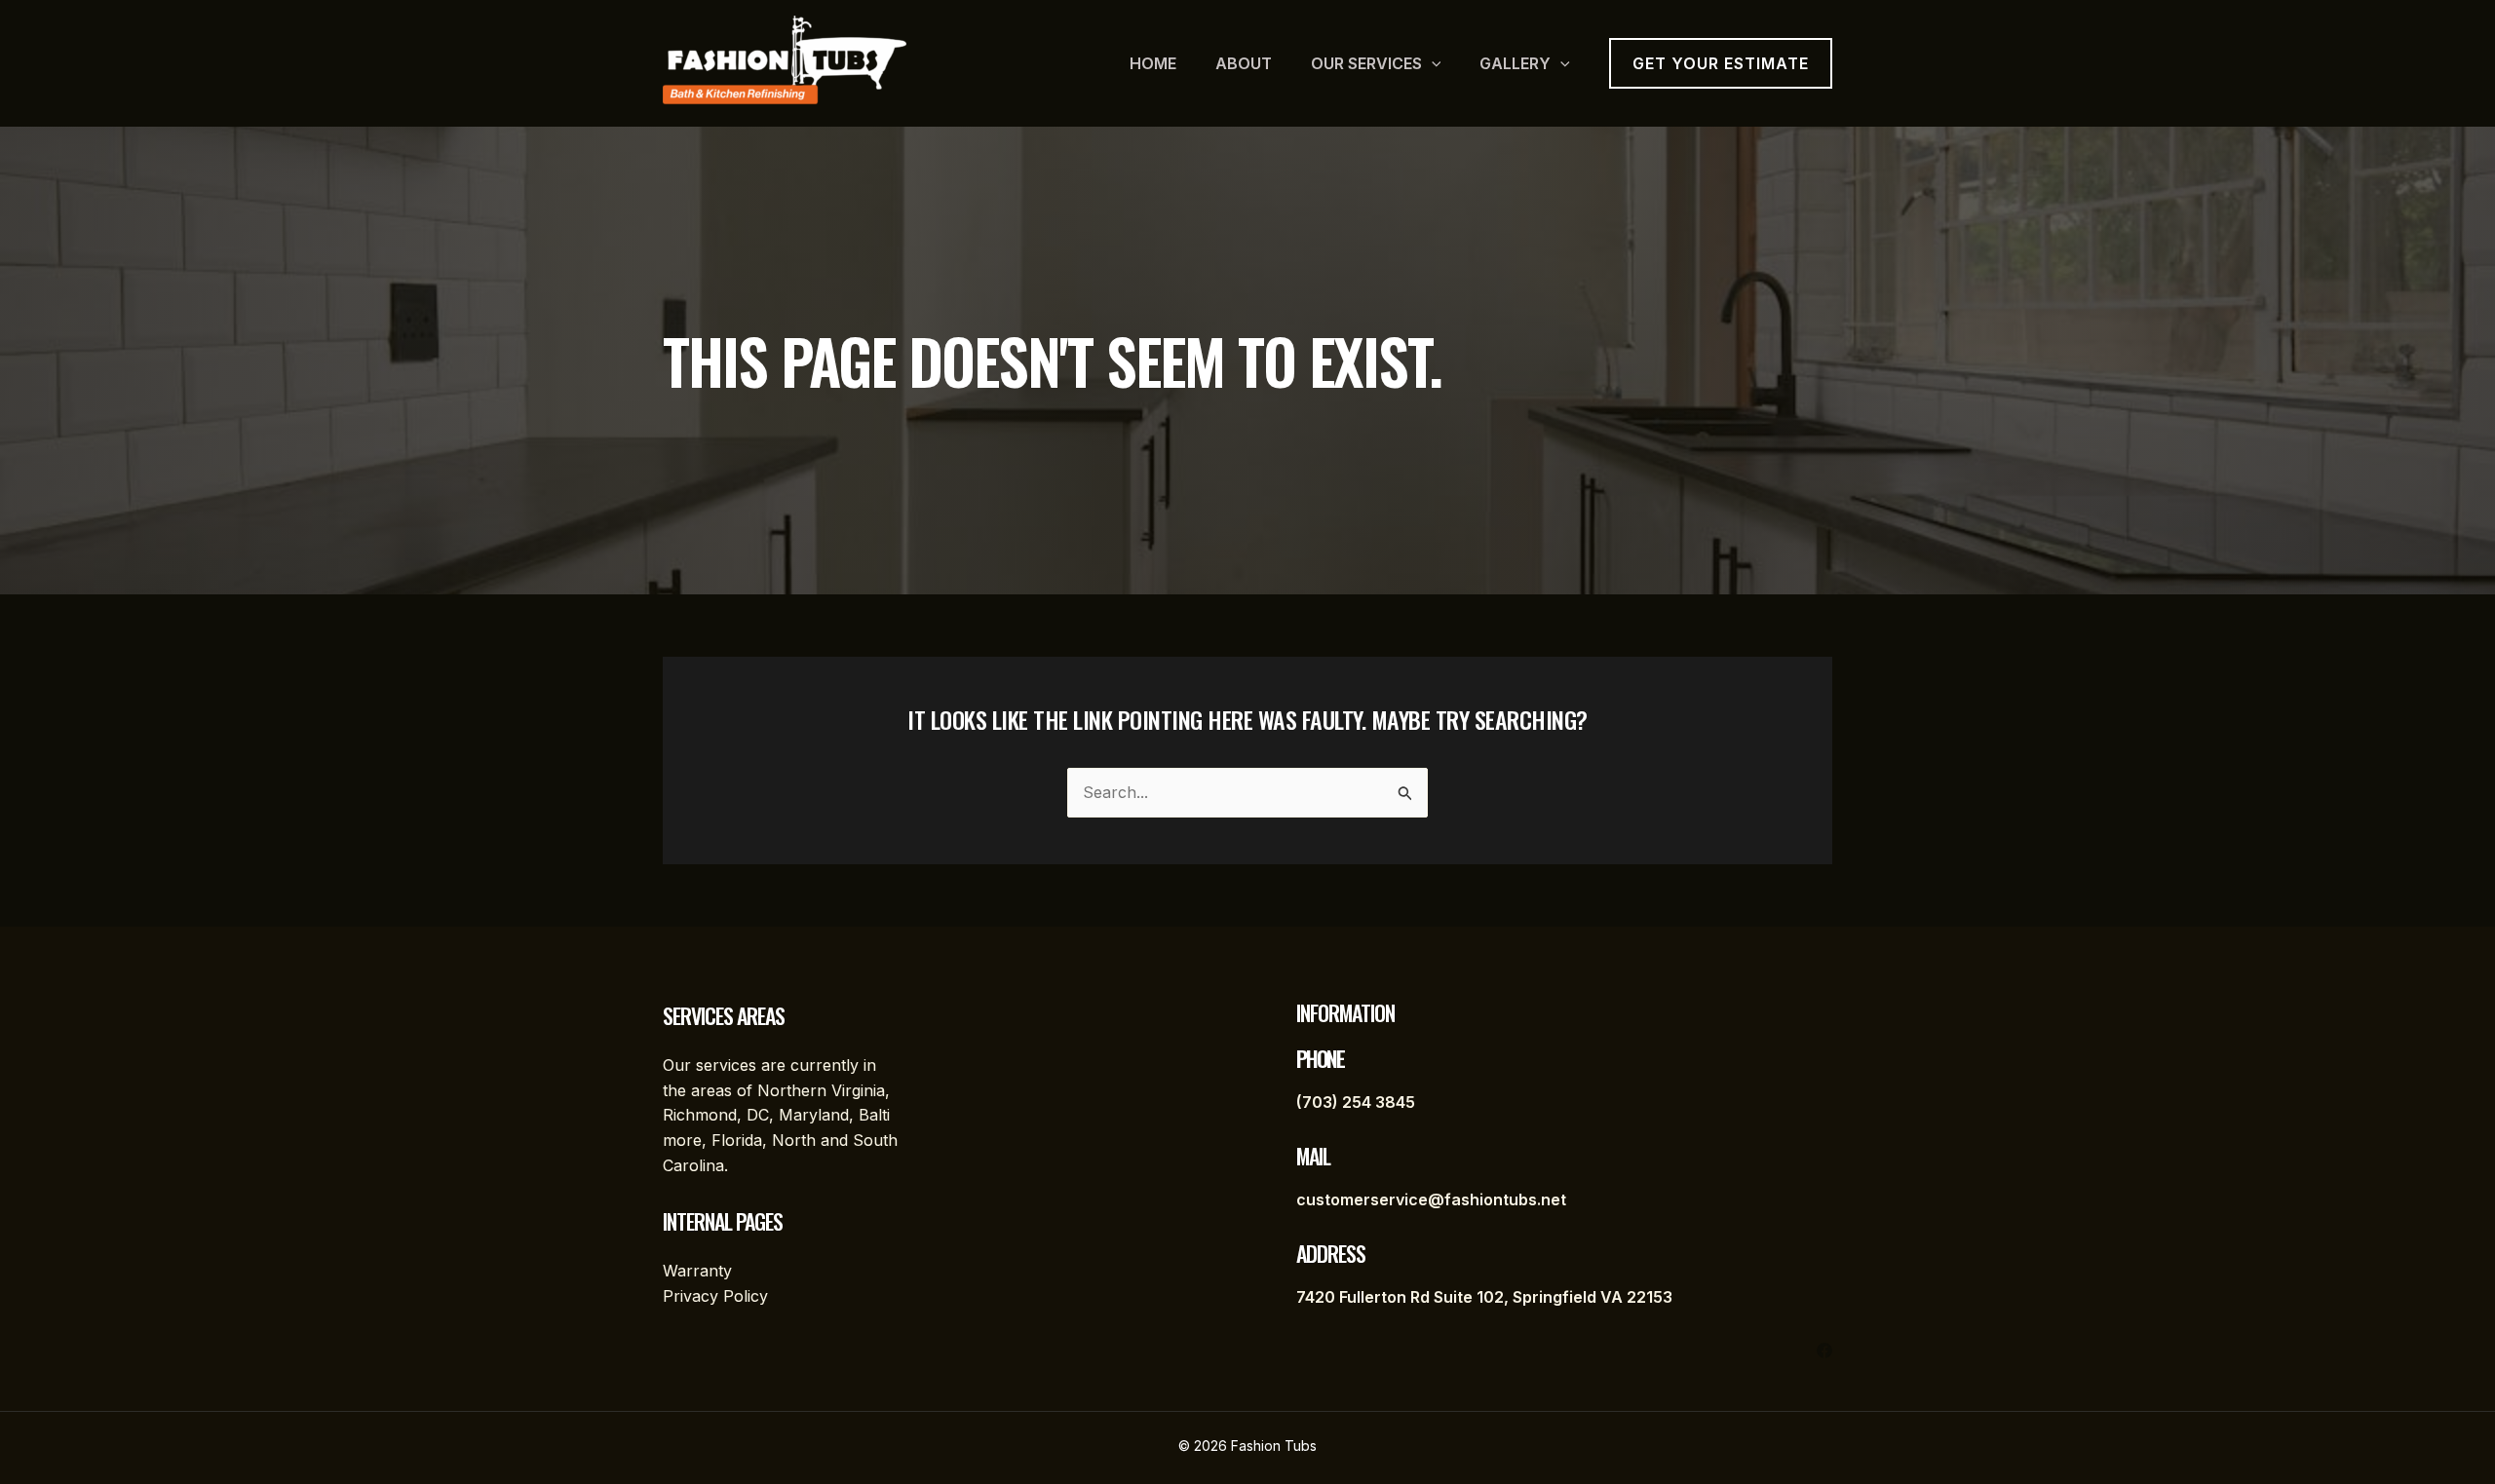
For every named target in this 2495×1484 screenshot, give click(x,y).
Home (1153, 63)
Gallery (1515, 63)
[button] (1432, 63)
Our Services (1366, 63)
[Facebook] (1824, 1351)
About (1244, 63)
